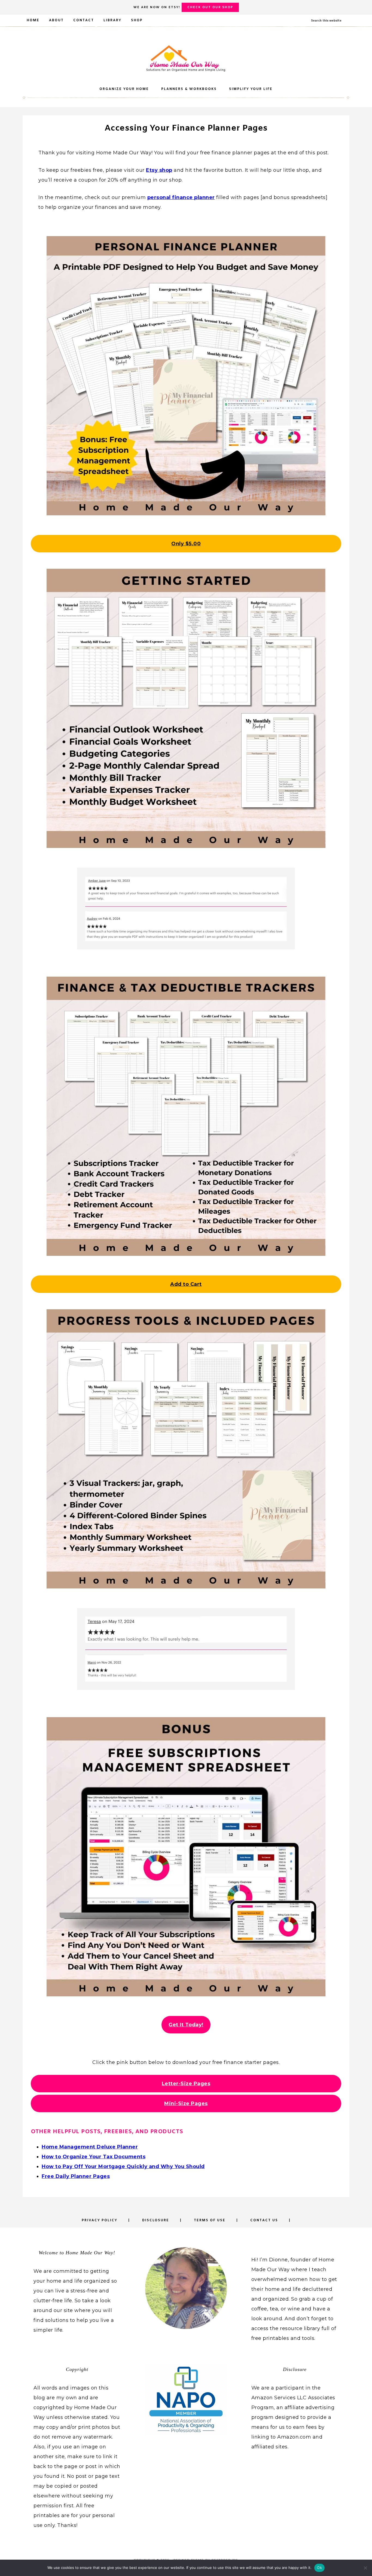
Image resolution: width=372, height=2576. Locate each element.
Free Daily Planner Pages (76, 2176)
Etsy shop (159, 170)
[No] (365, 2568)
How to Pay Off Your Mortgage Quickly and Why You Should (123, 2166)
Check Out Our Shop (210, 7)
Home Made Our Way (186, 58)
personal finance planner (181, 197)
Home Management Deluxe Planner (90, 2147)
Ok (319, 2568)
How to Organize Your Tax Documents (94, 2157)
